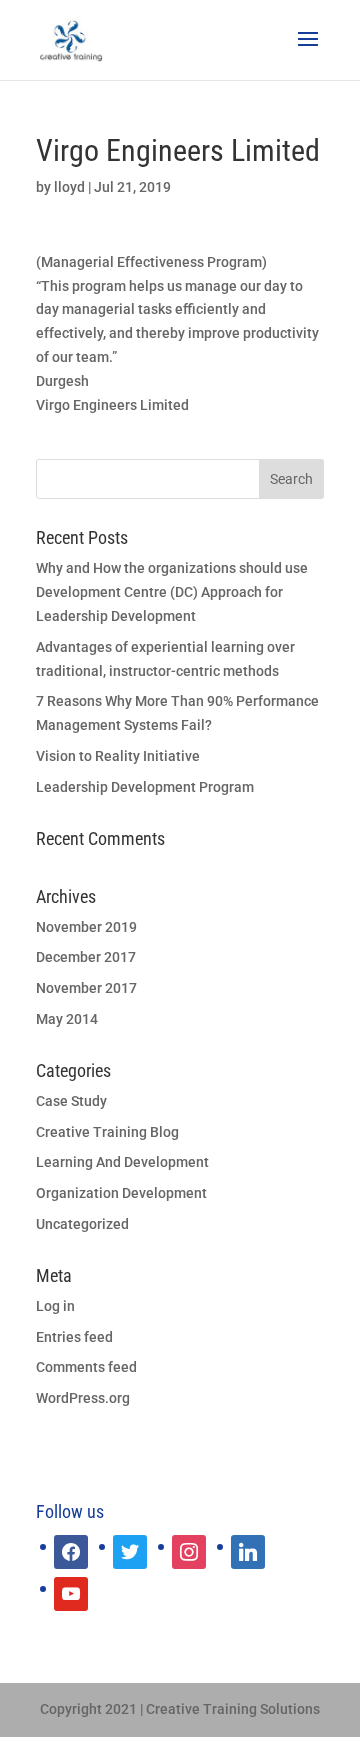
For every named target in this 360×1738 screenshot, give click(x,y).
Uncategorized (82, 1224)
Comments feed (86, 1367)
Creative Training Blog (107, 1132)
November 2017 (86, 988)
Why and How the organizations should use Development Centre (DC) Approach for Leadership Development (172, 592)
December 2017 (86, 957)
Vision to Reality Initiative (118, 756)
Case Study (71, 1101)
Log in (55, 1306)
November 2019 (86, 927)
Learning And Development (122, 1162)
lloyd (69, 187)
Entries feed (74, 1337)
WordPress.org (83, 1398)
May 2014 (67, 1019)
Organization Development (121, 1193)
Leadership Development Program (145, 787)
